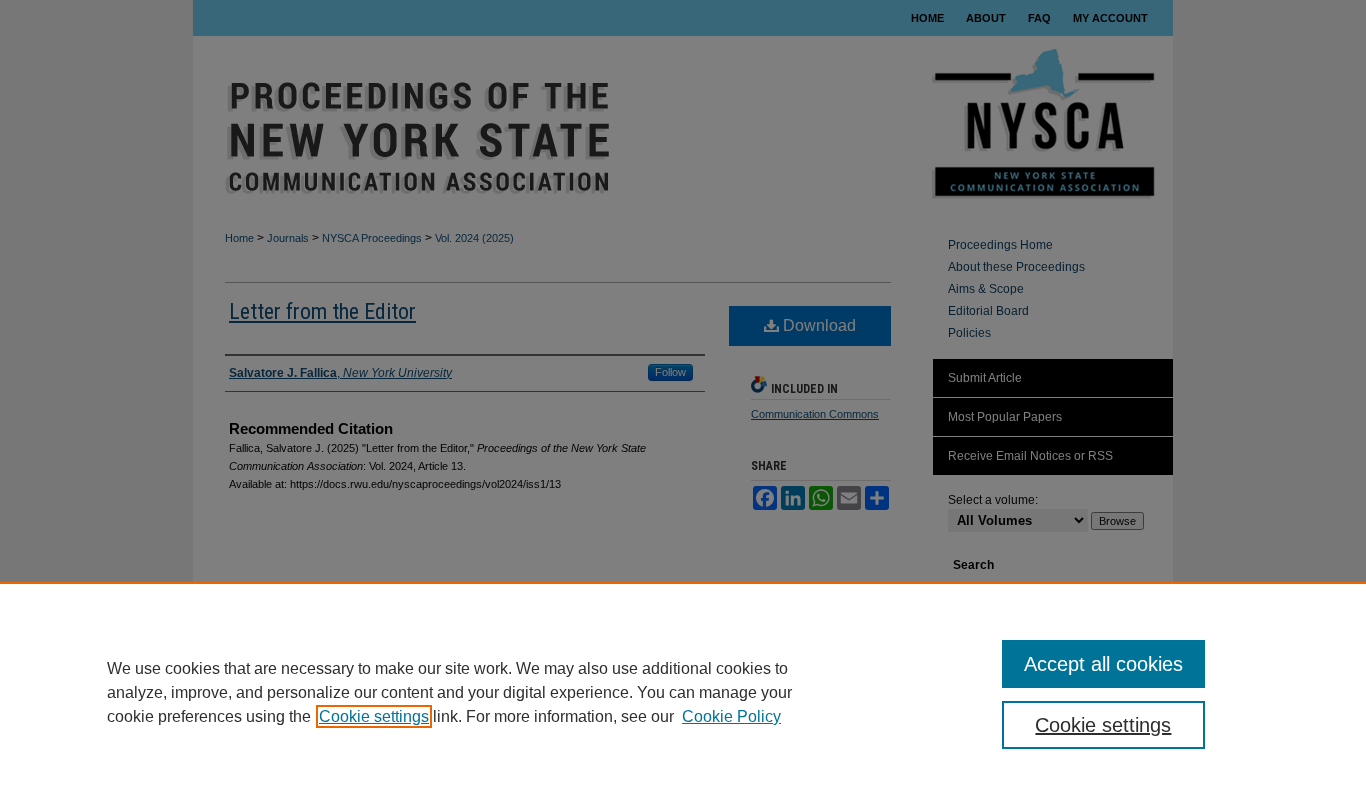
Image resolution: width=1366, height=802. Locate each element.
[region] (683, 692)
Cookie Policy (731, 716)
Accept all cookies (1103, 664)
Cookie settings (374, 716)
